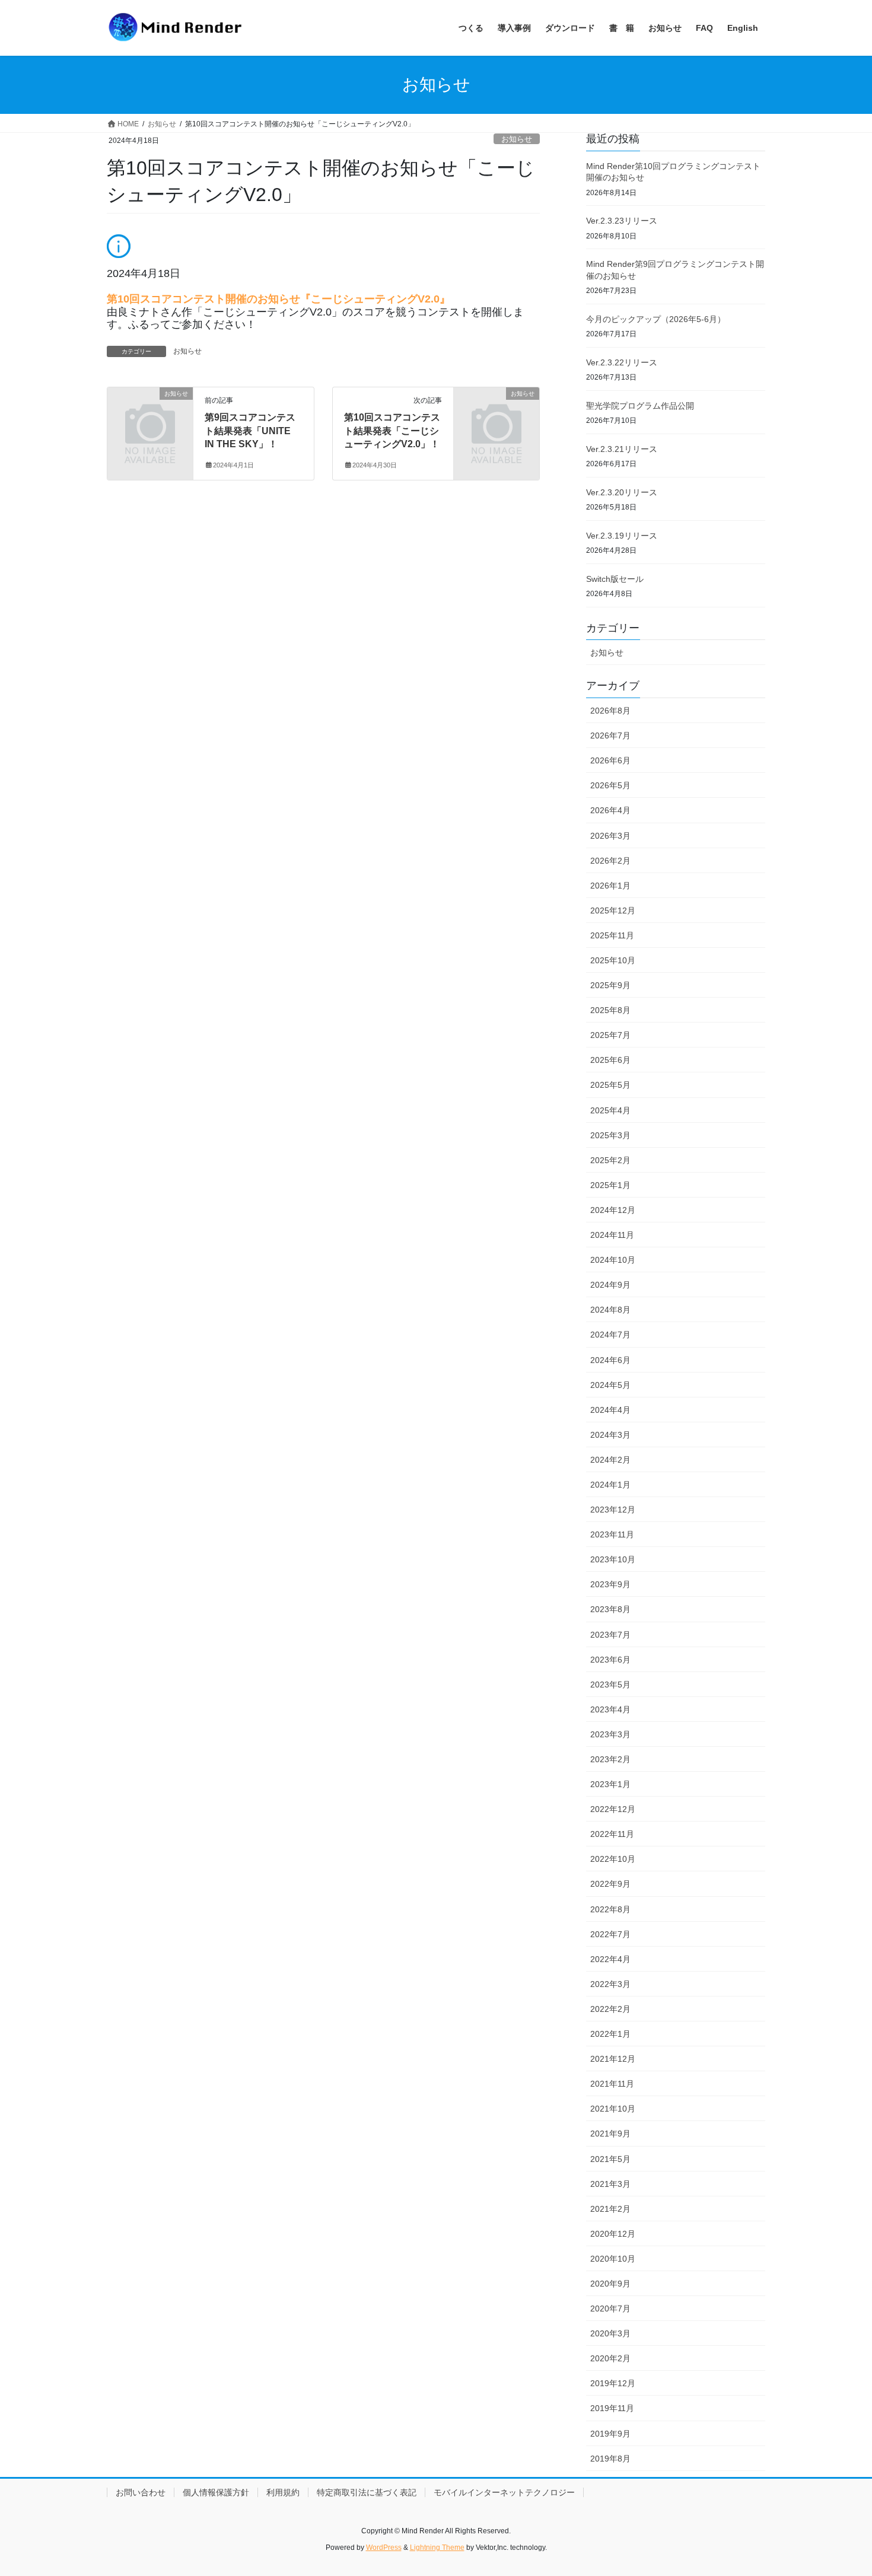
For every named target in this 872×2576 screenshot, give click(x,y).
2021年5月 (610, 2159)
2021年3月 (610, 2184)
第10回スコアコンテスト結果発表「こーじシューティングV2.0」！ (392, 431)
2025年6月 (610, 1060)
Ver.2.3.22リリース (622, 362)
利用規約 (283, 2492)
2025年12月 (613, 910)
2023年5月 (610, 1685)
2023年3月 (610, 1734)
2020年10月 (613, 2259)
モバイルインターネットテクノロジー (504, 2492)
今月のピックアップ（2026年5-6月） (656, 319)
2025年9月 (610, 985)
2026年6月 (610, 760)
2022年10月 (613, 1859)
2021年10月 (613, 2109)
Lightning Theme (437, 2548)
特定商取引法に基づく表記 (367, 2492)
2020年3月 (610, 2333)
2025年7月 (610, 1035)
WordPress (384, 2548)
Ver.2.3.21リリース (622, 449)
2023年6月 (610, 1660)
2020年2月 (610, 2358)
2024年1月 (610, 1485)
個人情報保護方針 (216, 2492)
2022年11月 (612, 1834)
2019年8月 (610, 2459)
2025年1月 (610, 1185)
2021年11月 (612, 2084)
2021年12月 (613, 2059)
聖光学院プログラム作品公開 (640, 406)
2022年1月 (610, 2034)
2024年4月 (610, 1410)
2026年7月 (610, 735)
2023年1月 (610, 1784)
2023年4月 (610, 1709)
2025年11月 (612, 935)
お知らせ (517, 139)
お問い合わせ (141, 2492)
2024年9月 (610, 1285)
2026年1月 (610, 886)
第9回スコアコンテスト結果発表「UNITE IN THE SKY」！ (250, 431)
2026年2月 (610, 861)
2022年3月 (610, 1984)
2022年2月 (610, 2009)
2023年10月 (613, 1559)
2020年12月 (613, 2234)
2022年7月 (610, 1934)
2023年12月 (613, 1510)
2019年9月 (610, 2434)
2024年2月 (610, 1460)
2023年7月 (610, 1635)
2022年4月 (610, 1959)
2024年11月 (612, 1235)
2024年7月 (610, 1335)
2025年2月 (610, 1160)
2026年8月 (610, 711)
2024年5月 (610, 1385)
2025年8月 (610, 1010)
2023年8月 (610, 1609)
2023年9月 (610, 1584)
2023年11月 (612, 1534)
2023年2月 (610, 1759)
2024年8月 (610, 1310)
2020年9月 (610, 2284)
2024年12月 (613, 1210)
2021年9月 (610, 2134)
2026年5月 (610, 785)
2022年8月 (610, 1909)
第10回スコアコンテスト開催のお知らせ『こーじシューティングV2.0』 (279, 299)
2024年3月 (610, 1435)
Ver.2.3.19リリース (622, 536)
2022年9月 (610, 1884)
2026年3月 (610, 836)
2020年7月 (610, 2308)
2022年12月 (613, 1809)
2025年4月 (610, 1110)
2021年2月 (610, 2209)
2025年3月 (610, 1135)
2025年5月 (610, 1085)
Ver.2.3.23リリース (622, 221)
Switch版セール (615, 579)
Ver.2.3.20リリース (622, 492)
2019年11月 (612, 2408)
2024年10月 (613, 1260)
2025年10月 (613, 960)
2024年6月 (610, 1360)
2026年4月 (610, 810)
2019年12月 (613, 2383)
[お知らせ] (150, 413)
